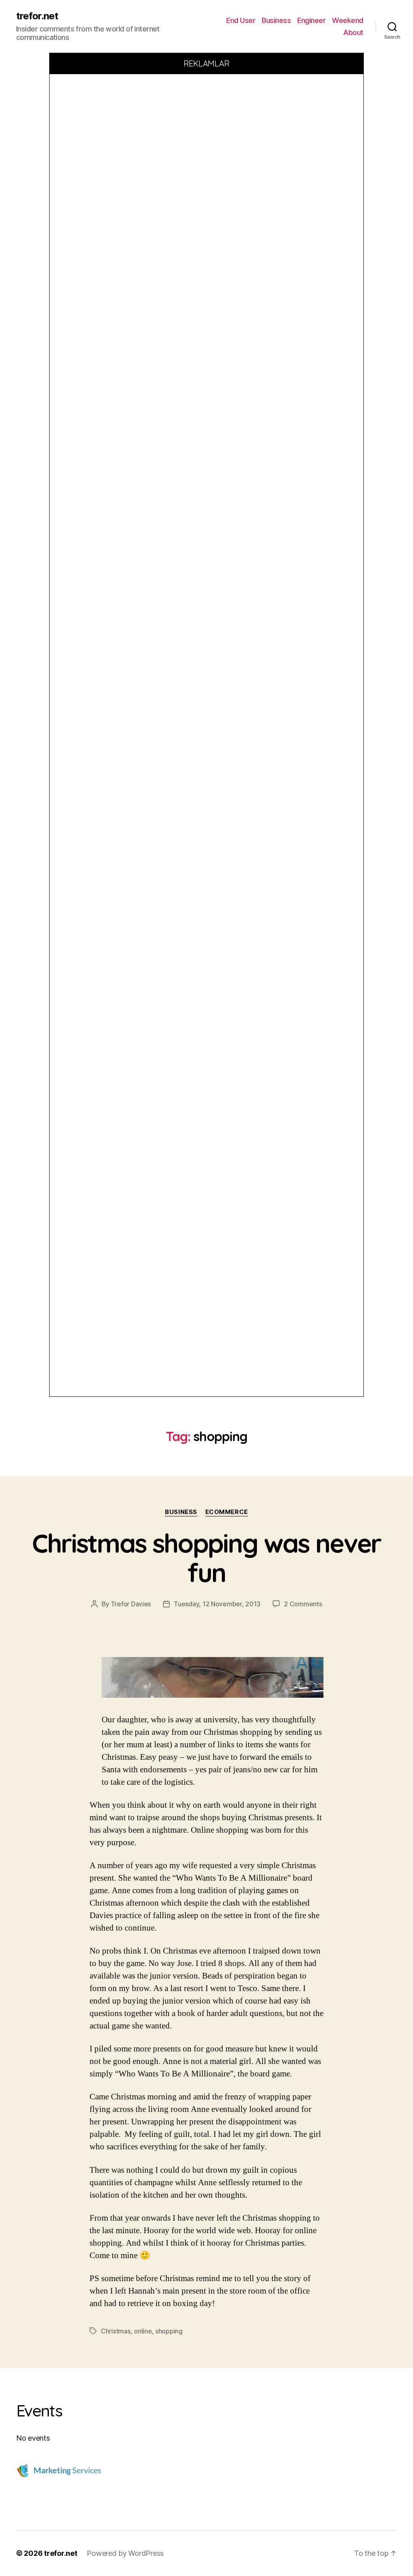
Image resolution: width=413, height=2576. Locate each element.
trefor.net (37, 16)
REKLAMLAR (207, 63)
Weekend (348, 20)
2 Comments (303, 1604)
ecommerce (227, 1512)
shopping (169, 2331)
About (353, 32)
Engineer (311, 20)
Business (276, 20)
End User (241, 20)
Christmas (116, 2331)
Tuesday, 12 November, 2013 (217, 1604)
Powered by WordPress (125, 2553)
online (143, 2331)
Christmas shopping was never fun (206, 1558)
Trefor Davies (131, 1604)
